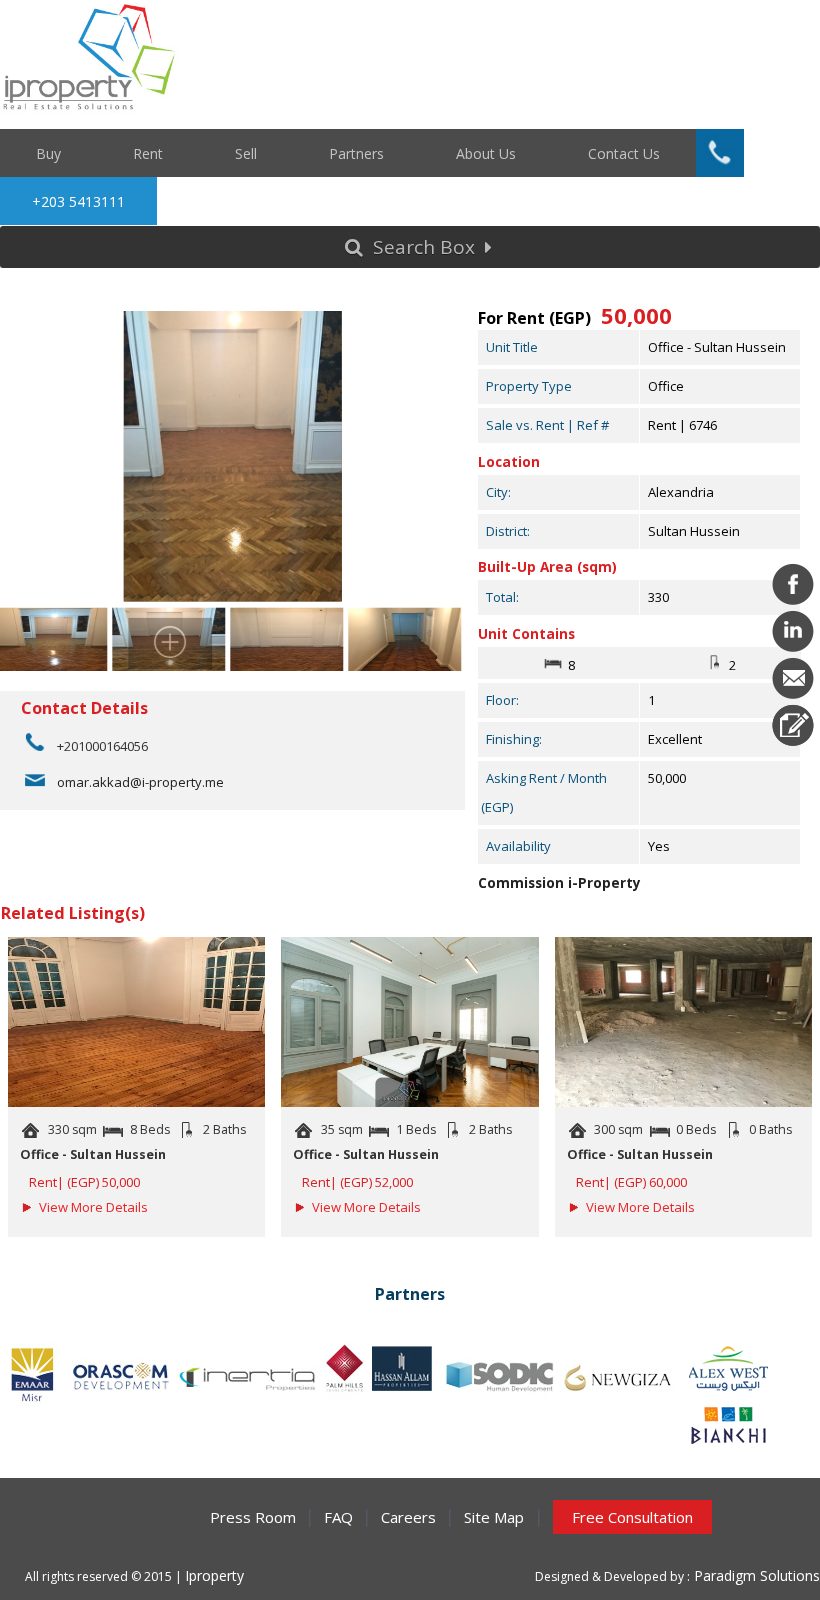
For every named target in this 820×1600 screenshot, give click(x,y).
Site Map (494, 1517)
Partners (356, 152)
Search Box (424, 247)
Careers (408, 1517)
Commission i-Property (559, 883)
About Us (486, 152)
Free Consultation (632, 1517)
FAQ (338, 1517)
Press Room (253, 1517)
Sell (246, 152)
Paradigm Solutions (755, 1575)
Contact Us (624, 152)
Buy (48, 152)
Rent (148, 152)
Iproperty (214, 1575)
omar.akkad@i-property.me (140, 782)
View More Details (93, 1207)
